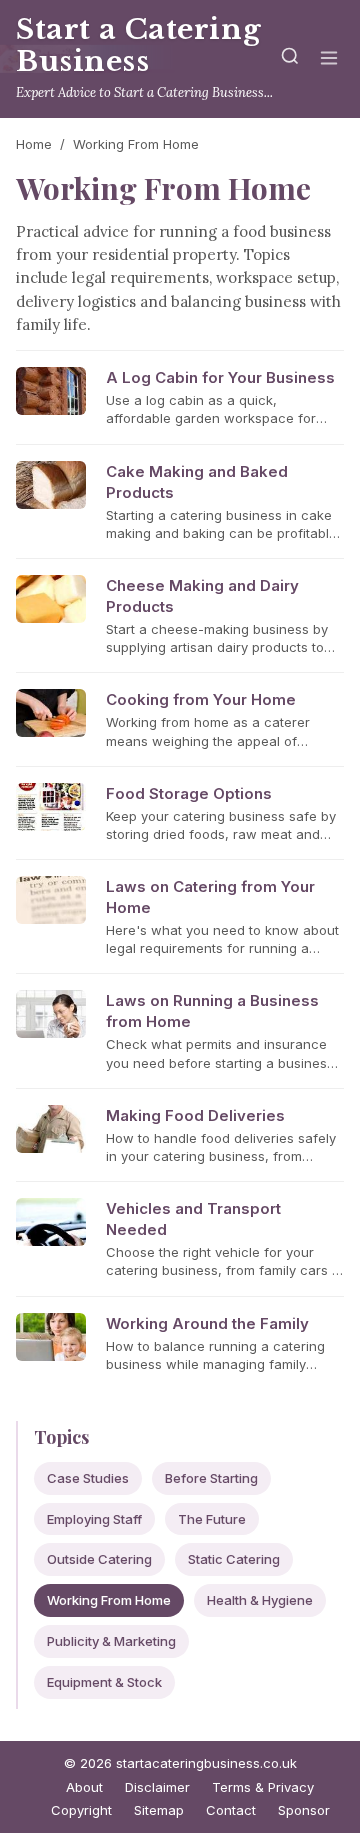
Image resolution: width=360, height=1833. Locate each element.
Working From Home (109, 1600)
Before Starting (211, 1478)
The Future (212, 1519)
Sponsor (304, 1810)
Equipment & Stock (104, 1682)
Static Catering (234, 1559)
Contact (231, 1810)
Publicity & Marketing (111, 1641)
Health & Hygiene (260, 1600)
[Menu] (329, 59)
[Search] (290, 59)
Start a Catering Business (138, 45)
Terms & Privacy (263, 1787)
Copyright (81, 1810)
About (84, 1787)
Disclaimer (157, 1787)
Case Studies (88, 1478)
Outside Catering (99, 1559)
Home (34, 144)
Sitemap (159, 1810)
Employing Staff (94, 1519)
